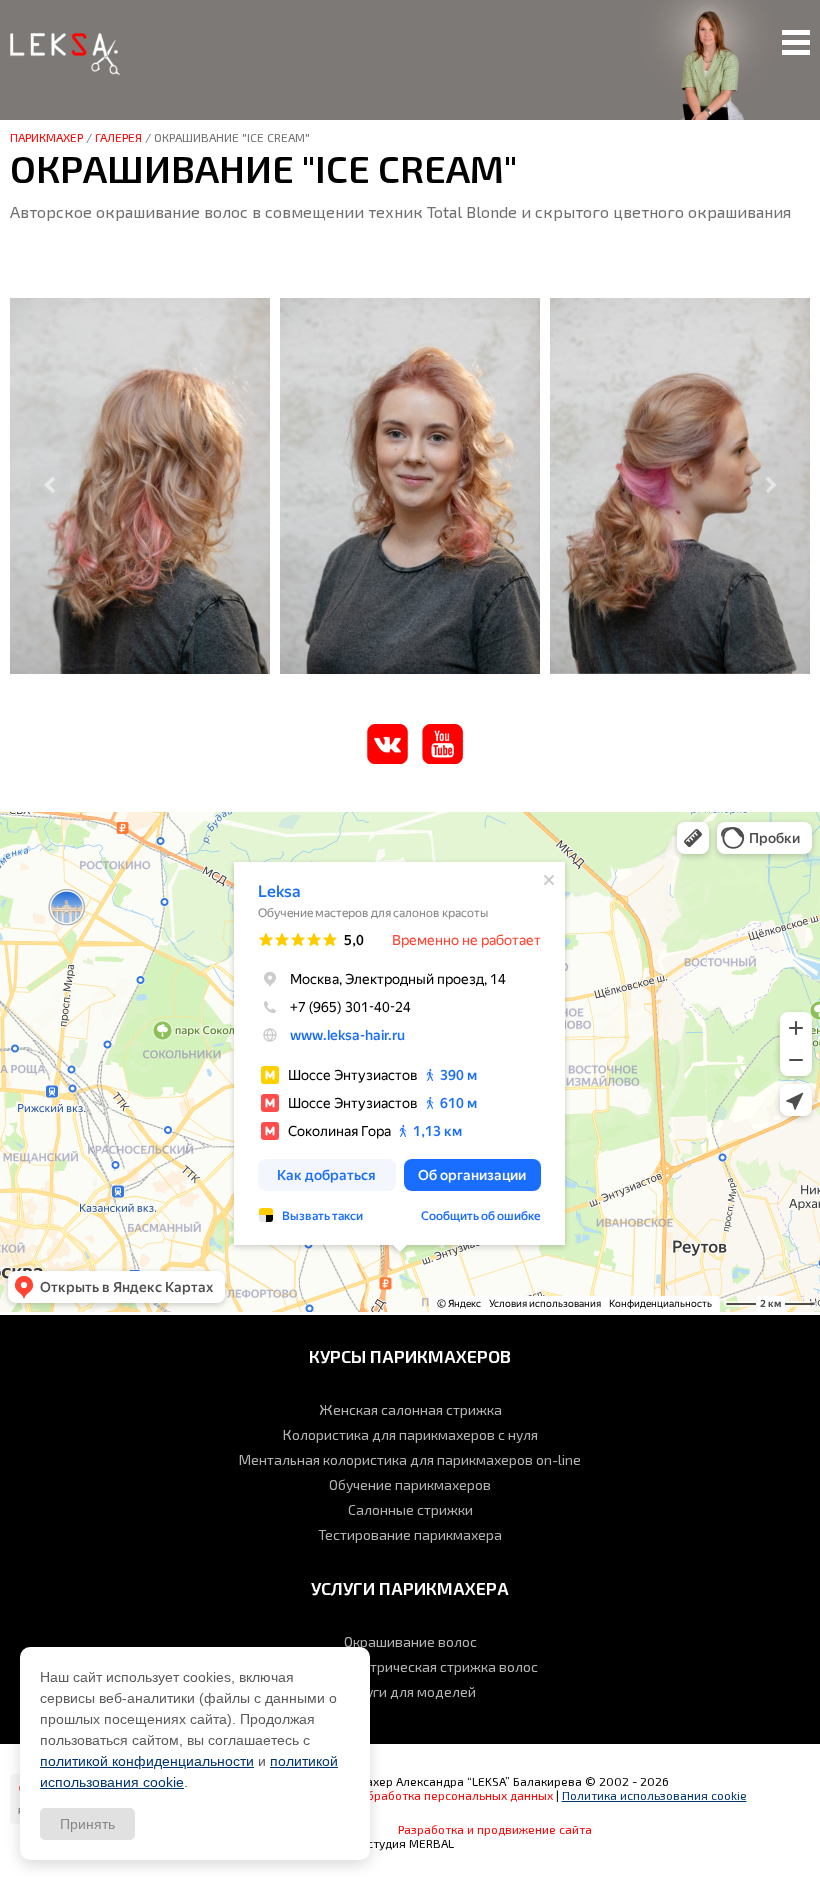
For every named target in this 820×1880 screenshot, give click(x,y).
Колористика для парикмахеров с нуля (410, 1434)
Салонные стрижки (410, 1509)
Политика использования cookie (654, 1795)
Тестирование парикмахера (410, 1534)
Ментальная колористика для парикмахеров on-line (410, 1459)
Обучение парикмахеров (410, 1484)
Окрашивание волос (410, 1641)
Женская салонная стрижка (410, 1409)
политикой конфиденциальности (147, 1761)
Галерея (118, 137)
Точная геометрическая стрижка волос (410, 1666)
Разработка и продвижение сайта (495, 1829)
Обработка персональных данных (456, 1795)
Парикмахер (46, 137)
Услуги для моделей (410, 1691)
